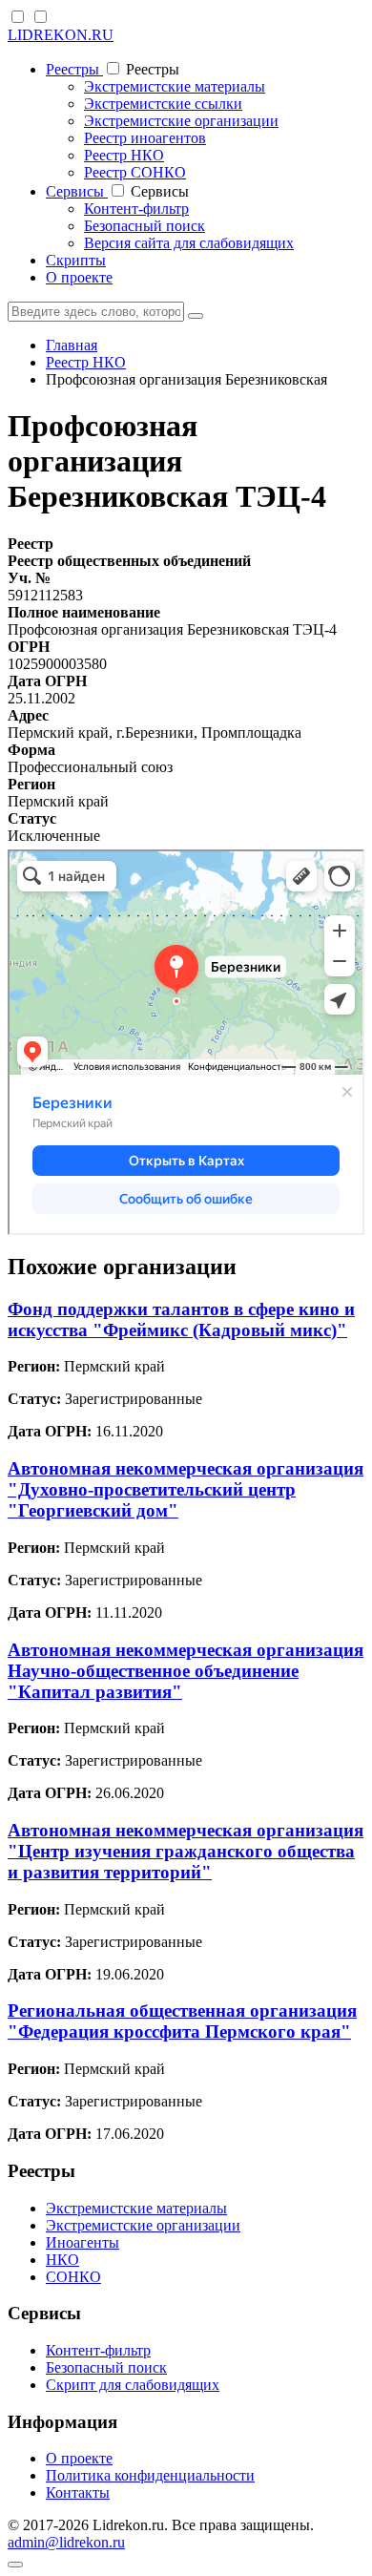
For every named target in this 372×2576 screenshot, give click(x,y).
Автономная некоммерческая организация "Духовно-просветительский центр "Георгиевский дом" (186, 1489)
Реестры (74, 69)
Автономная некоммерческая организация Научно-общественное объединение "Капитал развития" (186, 1671)
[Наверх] (15, 2565)
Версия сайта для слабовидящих (189, 243)
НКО (62, 2260)
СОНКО (73, 2277)
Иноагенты (83, 2242)
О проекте (79, 277)
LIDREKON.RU (61, 35)
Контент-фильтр (136, 209)
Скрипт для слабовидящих (133, 2385)
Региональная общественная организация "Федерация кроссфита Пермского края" (182, 2021)
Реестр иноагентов (145, 138)
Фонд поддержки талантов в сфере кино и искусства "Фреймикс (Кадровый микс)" (181, 1319)
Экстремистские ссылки (163, 104)
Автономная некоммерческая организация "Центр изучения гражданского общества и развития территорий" (186, 1851)
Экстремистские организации (181, 121)
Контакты (78, 2492)
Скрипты (76, 260)
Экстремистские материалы (175, 86)
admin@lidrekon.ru (66, 2542)
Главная (72, 345)
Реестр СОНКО (135, 172)
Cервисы (77, 191)
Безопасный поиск (145, 226)
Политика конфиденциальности (150, 2475)
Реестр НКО (124, 155)
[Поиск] (196, 316)
